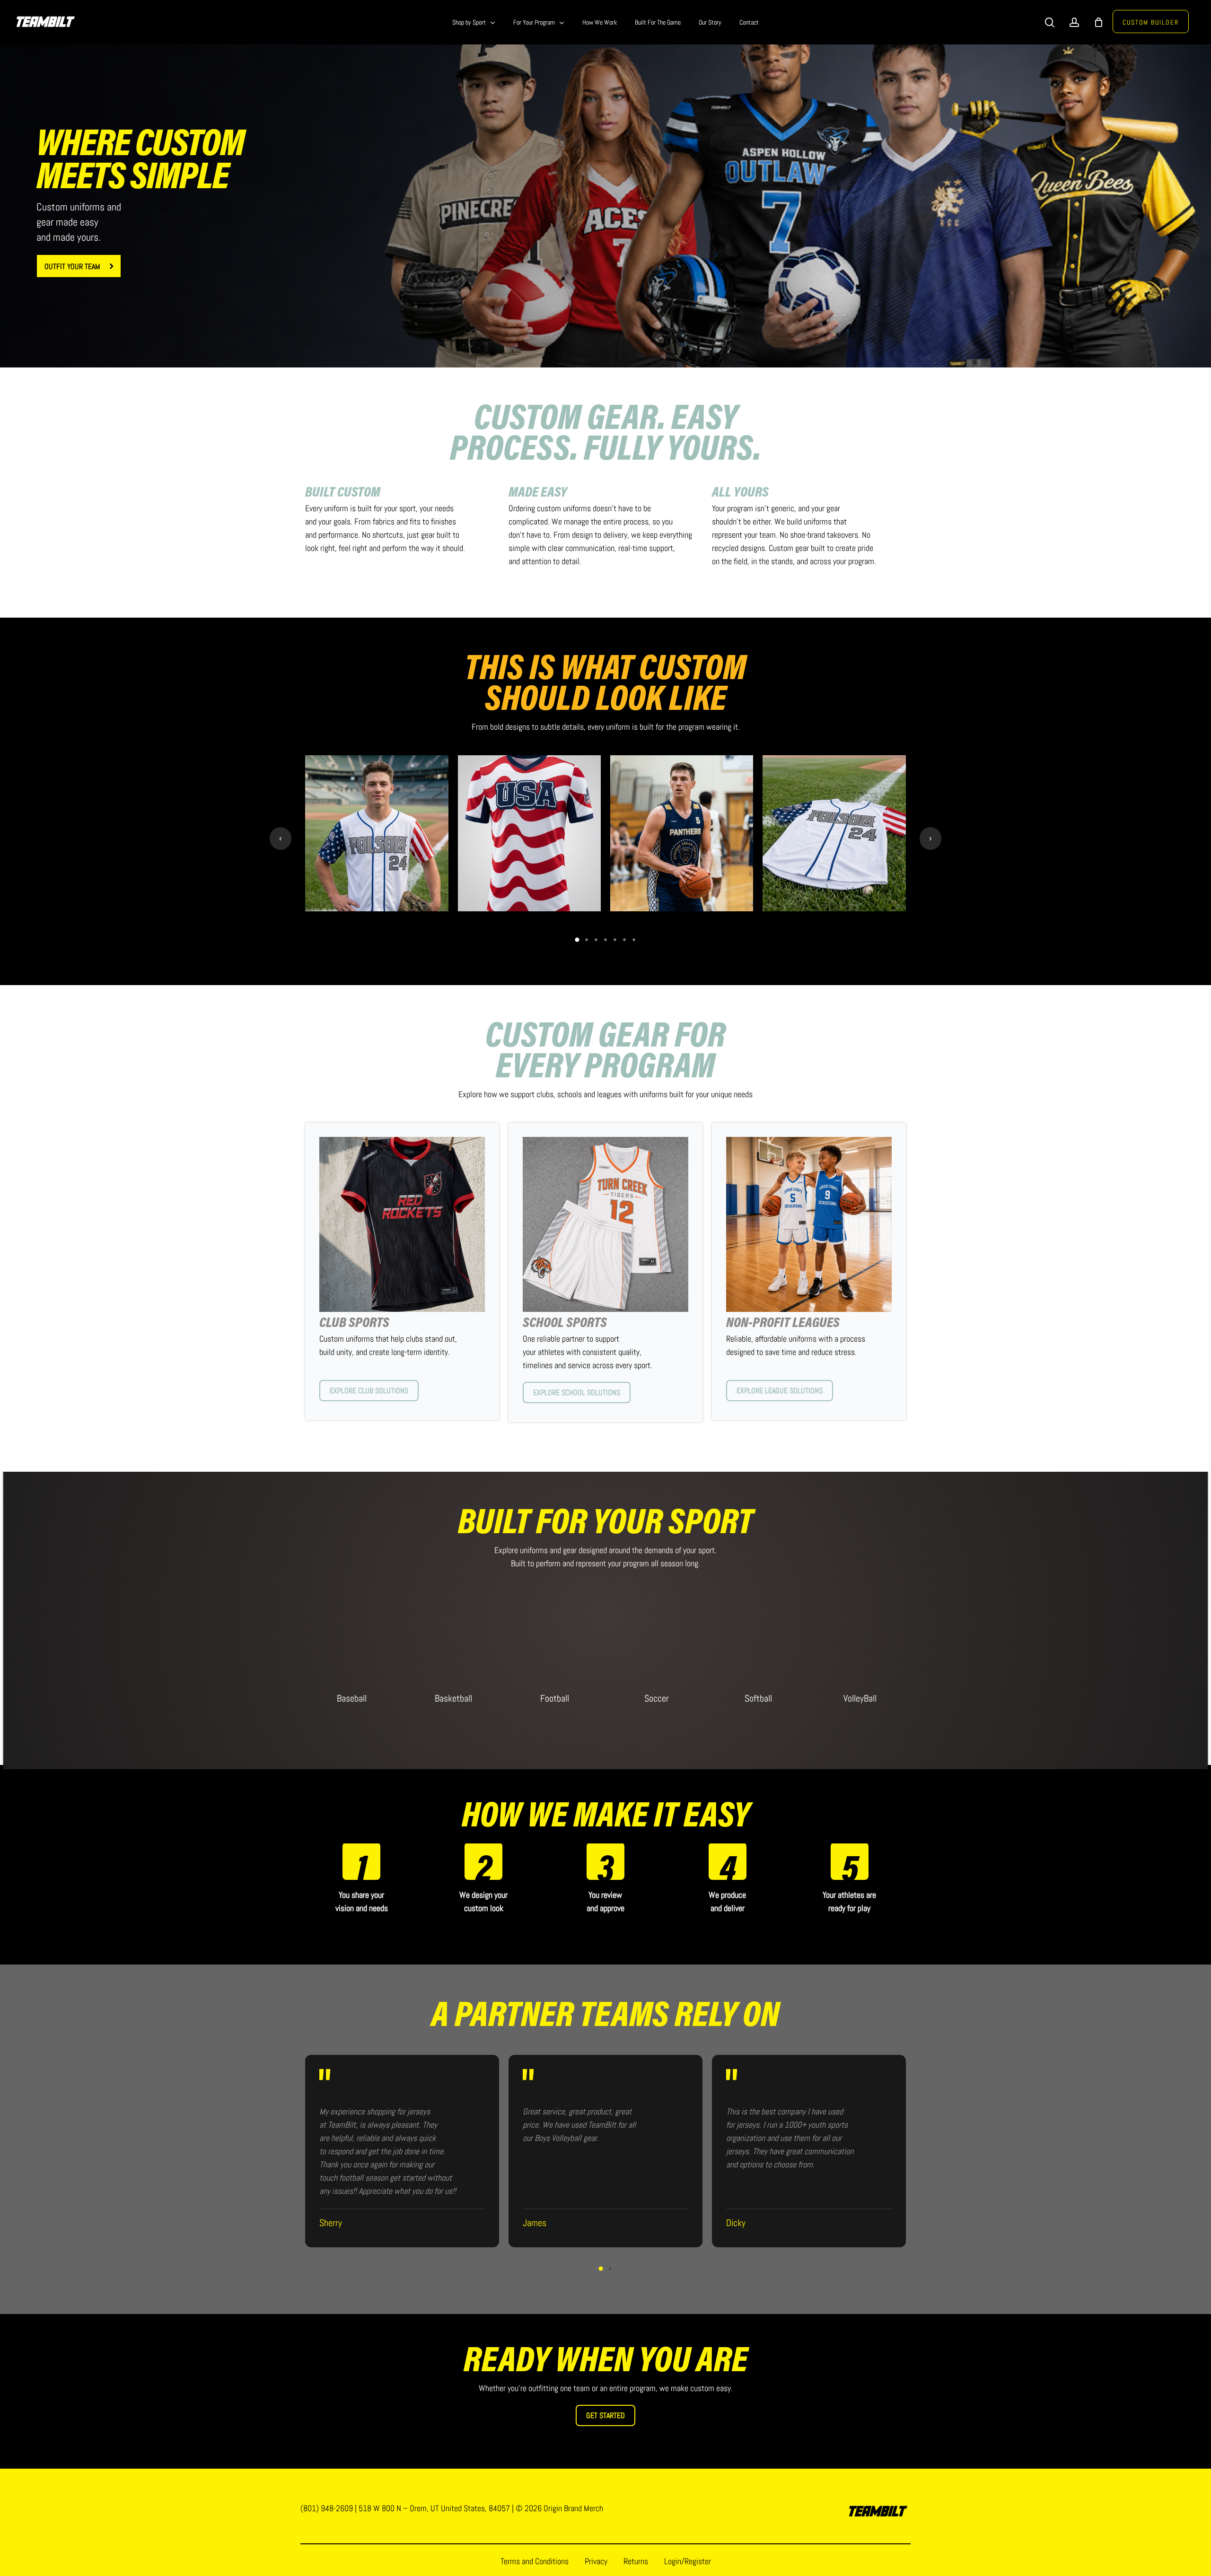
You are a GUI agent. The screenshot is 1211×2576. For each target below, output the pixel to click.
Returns (636, 2561)
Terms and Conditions (535, 2561)
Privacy (596, 2561)
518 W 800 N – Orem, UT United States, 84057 (434, 2508)
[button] (79, 266)
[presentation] (281, 838)
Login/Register (688, 2561)
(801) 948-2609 (327, 2508)
